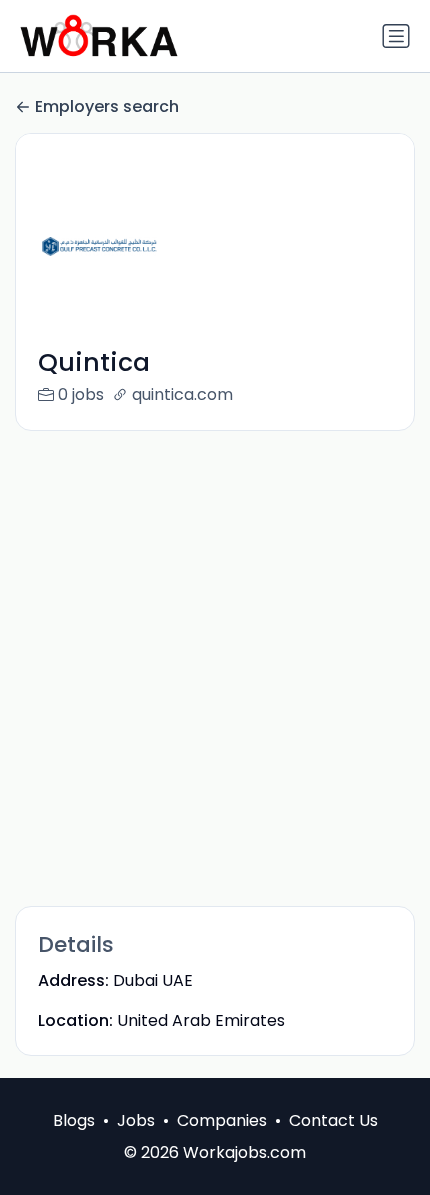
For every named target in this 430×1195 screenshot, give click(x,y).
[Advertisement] (215, 667)
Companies (222, 1120)
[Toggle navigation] (396, 36)
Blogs (74, 1120)
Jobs (136, 1120)
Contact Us (333, 1120)
